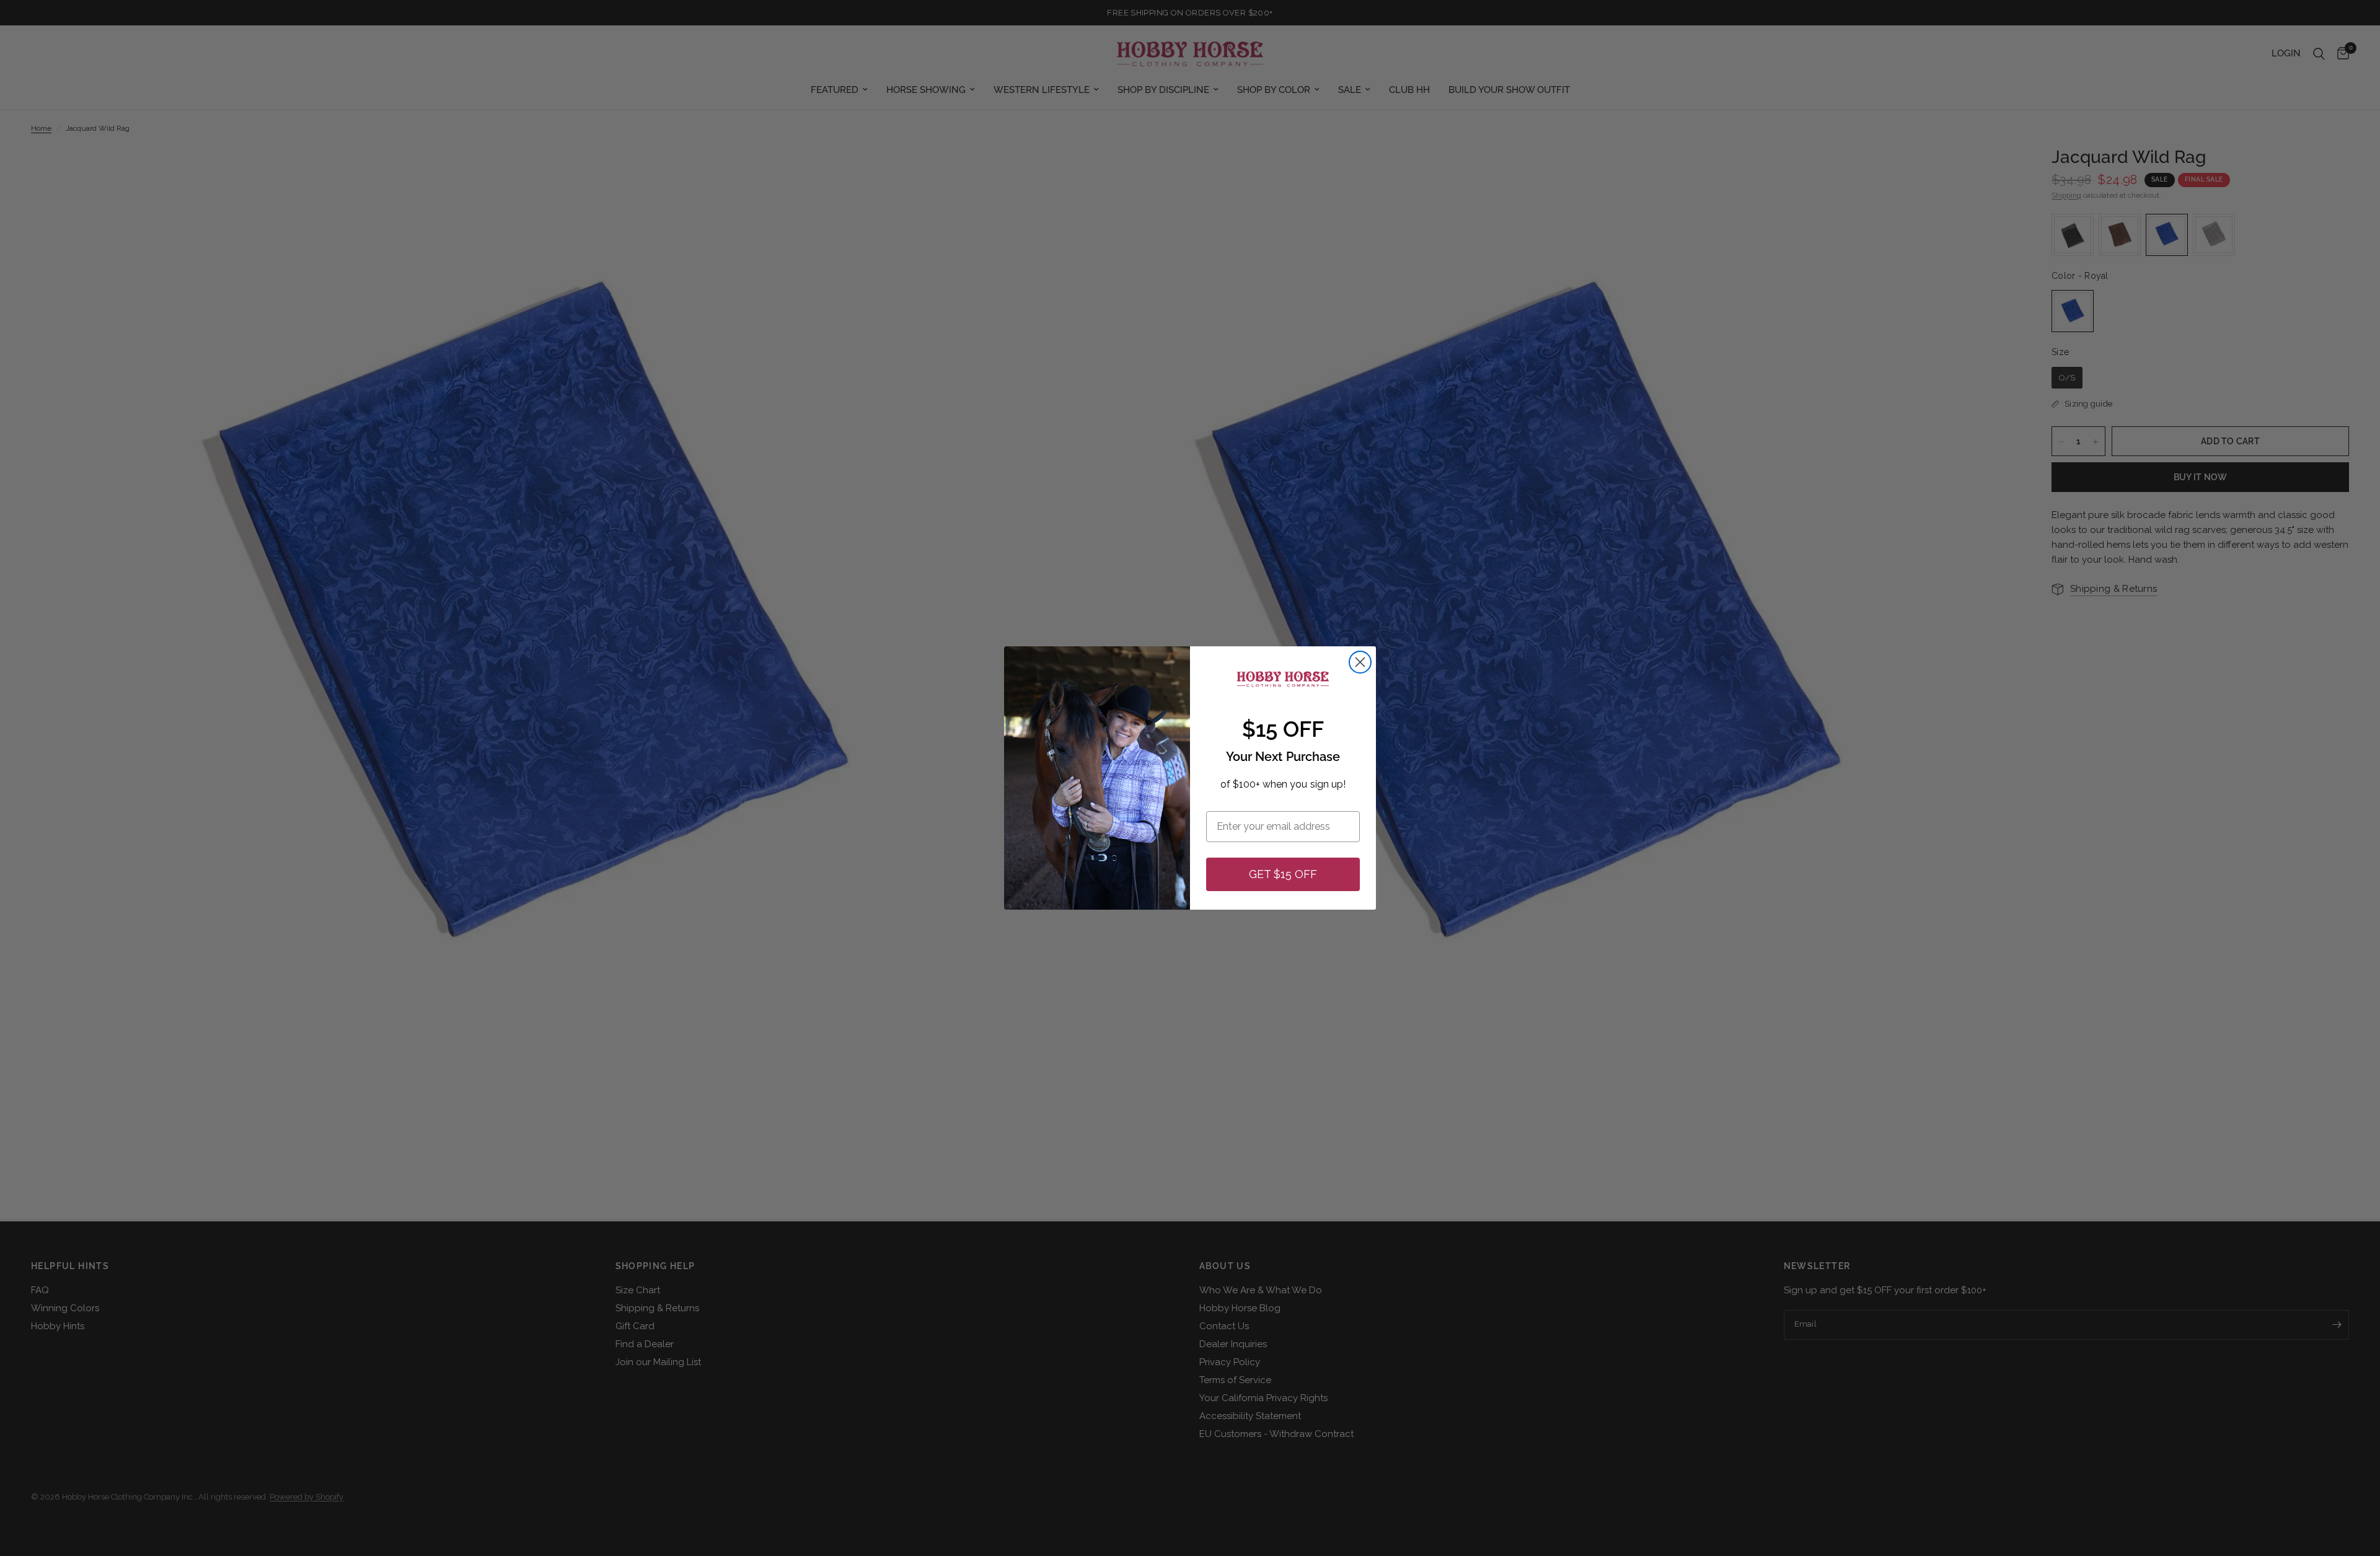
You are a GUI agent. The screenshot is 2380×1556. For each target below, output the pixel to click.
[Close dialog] (1360, 662)
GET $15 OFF (1283, 874)
